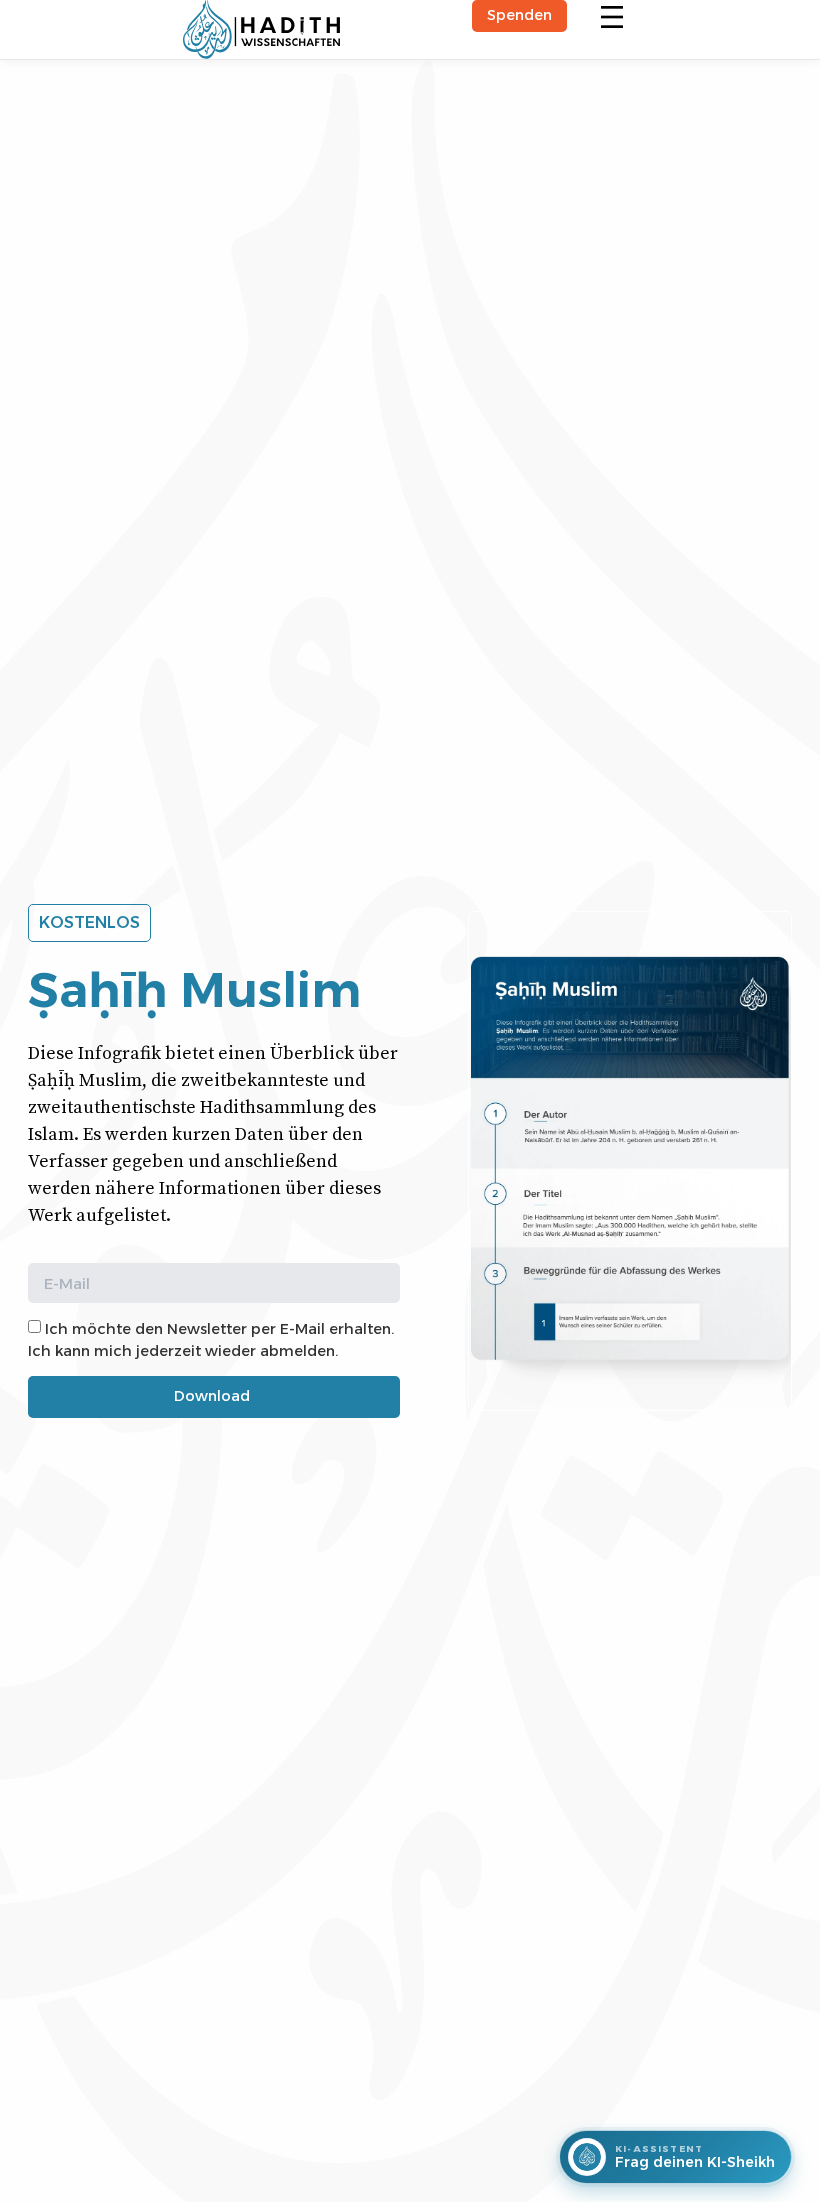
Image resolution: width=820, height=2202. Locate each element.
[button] (612, 18)
